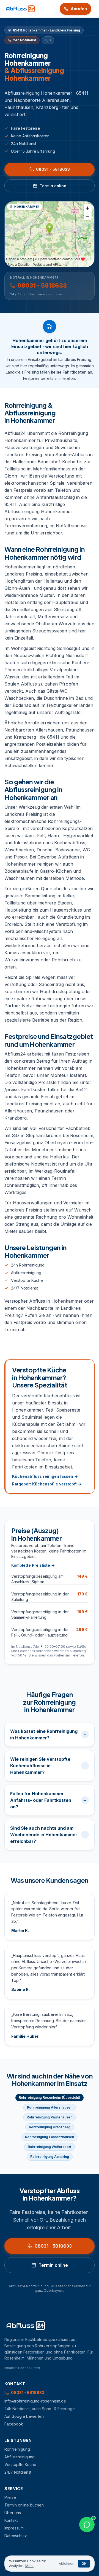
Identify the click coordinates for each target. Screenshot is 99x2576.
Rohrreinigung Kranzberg (50, 2127)
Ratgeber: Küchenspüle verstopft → (47, 1484)
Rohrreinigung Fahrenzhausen (50, 2137)
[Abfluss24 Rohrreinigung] (20, 9)
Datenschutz (16, 2536)
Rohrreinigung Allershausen (50, 2107)
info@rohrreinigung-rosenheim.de (35, 2401)
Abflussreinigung (26, 1273)
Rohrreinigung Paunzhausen (50, 2117)
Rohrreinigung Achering (50, 2157)
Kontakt (11, 2520)
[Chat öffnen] (87, 2525)
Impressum (14, 2528)
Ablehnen (67, 2564)
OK (84, 2564)
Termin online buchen (24, 2505)
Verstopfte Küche (27, 1280)
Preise (10, 2497)
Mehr (29, 2566)
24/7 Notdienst (24, 1288)
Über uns (13, 2513)
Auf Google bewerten (24, 2416)
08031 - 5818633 (53, 169)
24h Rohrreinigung (28, 1265)
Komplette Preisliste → (33, 1565)
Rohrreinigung (17, 2449)
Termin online (53, 186)
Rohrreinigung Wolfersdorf (50, 2147)
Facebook (14, 2424)
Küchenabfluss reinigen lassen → (45, 1476)
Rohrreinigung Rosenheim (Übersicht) (50, 2097)
